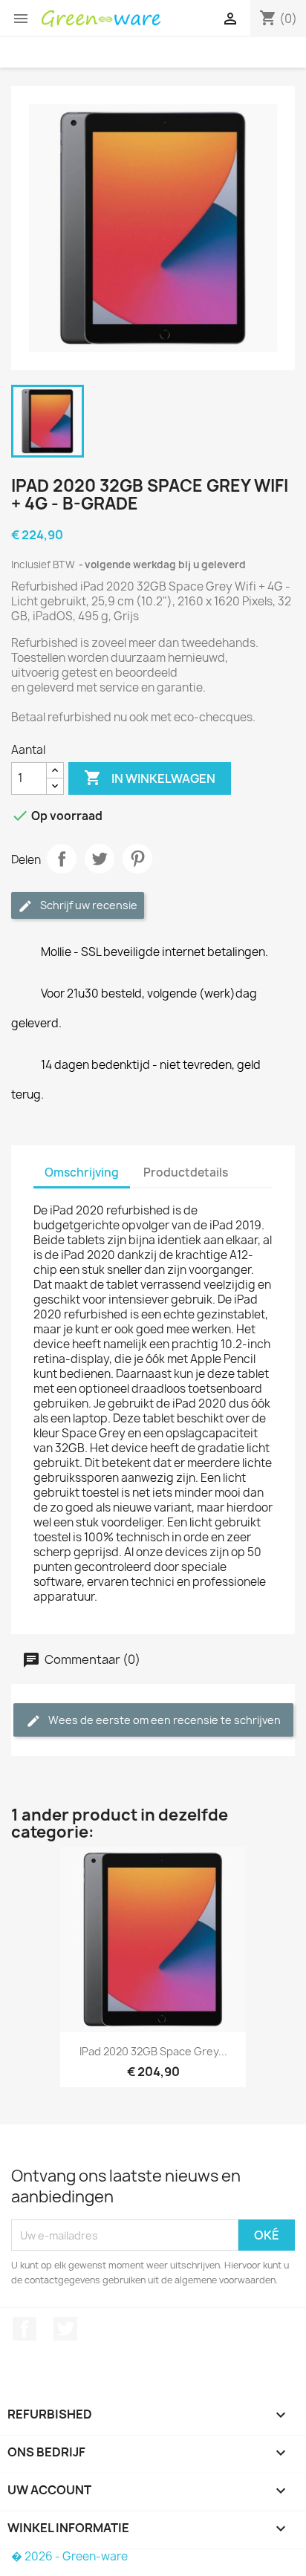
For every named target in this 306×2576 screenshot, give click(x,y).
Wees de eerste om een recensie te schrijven (163, 1720)
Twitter (65, 2329)
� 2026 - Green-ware (69, 2556)
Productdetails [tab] (186, 1172)
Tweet (100, 859)
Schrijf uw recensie (88, 905)
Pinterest (137, 859)
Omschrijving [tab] (82, 1172)
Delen (62, 859)
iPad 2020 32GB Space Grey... (153, 2051)
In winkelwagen (150, 778)
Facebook (25, 2329)
